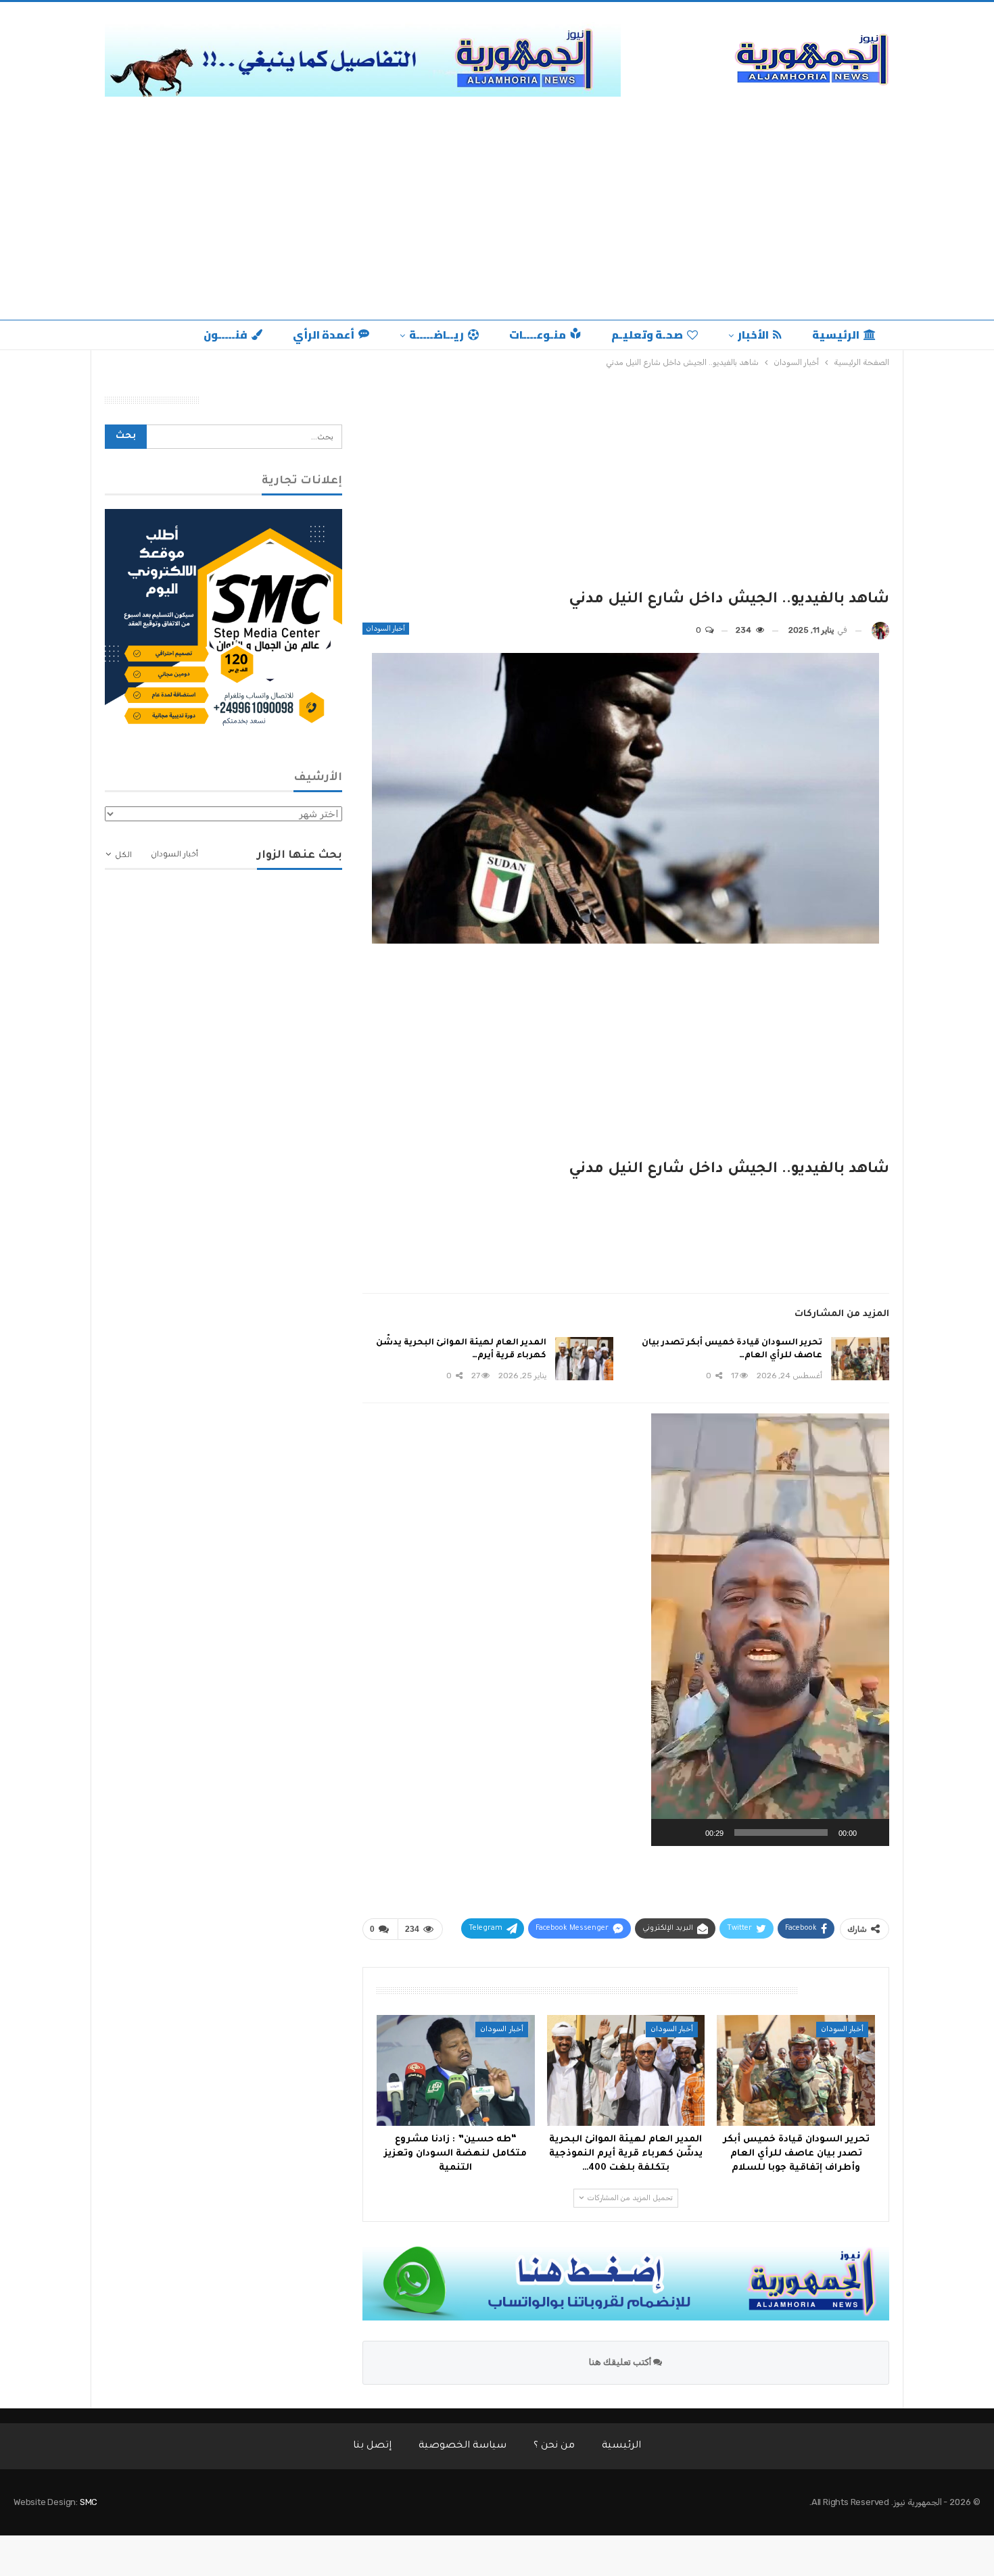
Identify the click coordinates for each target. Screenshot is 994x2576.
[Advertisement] (497, 218)
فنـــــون (226, 335)
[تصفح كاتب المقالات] (880, 630)
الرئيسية (836, 335)
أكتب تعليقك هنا (621, 2362)
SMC (89, 2502)
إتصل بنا (372, 2446)
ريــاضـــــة (436, 335)
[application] (770, 1630)
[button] (770, 1630)
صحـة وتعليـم (647, 335)
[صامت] (690, 1832)
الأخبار (753, 335)
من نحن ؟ (554, 2446)
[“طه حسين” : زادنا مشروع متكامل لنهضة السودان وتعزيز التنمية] (456, 2070)
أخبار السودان (386, 629)
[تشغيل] (872, 1832)
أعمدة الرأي (324, 335)
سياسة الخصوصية (463, 2446)
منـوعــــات (538, 335)
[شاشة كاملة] (669, 1832)
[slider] (781, 1832)
